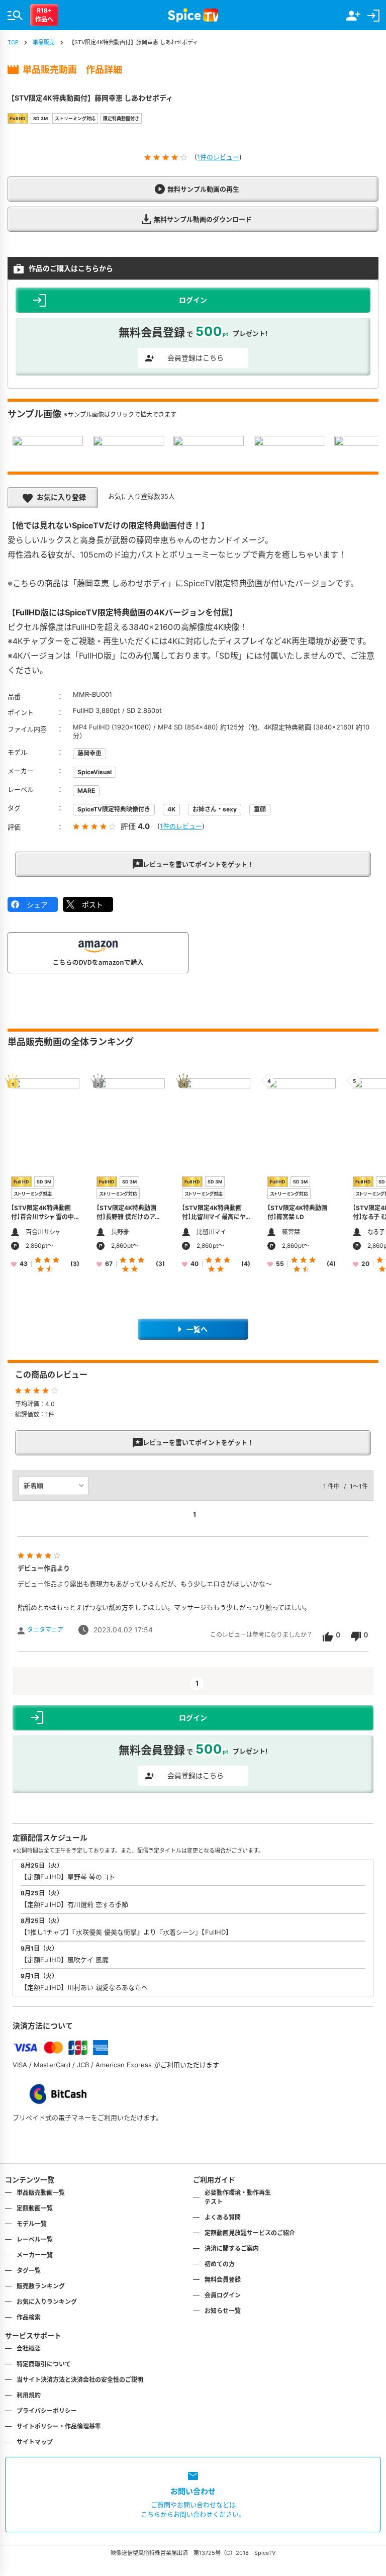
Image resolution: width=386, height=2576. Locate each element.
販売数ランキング (41, 2286)
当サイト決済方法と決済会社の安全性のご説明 (80, 2380)
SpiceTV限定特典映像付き (114, 809)
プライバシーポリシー (47, 2411)
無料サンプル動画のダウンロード (203, 219)
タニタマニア (45, 1630)
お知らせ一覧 (223, 2311)
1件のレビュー (218, 157)
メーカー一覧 (35, 2255)
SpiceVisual (94, 772)
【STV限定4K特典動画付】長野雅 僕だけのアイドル (128, 1217)
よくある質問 (223, 2217)
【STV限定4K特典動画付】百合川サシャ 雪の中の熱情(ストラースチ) (42, 1217)
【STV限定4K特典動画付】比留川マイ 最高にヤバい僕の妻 (214, 1217)
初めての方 (220, 2264)
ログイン (193, 1718)
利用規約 (29, 2395)
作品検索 (29, 2317)
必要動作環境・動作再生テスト (238, 2197)
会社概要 (29, 2349)
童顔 (260, 809)
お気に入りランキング (47, 2302)
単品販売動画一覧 (41, 2193)
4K (171, 809)
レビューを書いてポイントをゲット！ (198, 864)
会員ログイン (223, 2295)
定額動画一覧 (35, 2208)
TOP (13, 42)
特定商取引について (44, 2364)
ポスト (92, 905)
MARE (86, 791)
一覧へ (197, 1329)
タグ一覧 (29, 2271)
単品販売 (44, 42)
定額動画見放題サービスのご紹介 (250, 2233)
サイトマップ (35, 2442)
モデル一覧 (32, 2224)
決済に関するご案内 (232, 2248)
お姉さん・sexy (215, 809)
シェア (37, 905)
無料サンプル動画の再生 (203, 189)
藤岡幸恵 (89, 753)
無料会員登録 (223, 2280)
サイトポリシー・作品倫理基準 (59, 2426)
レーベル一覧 (35, 2239)
